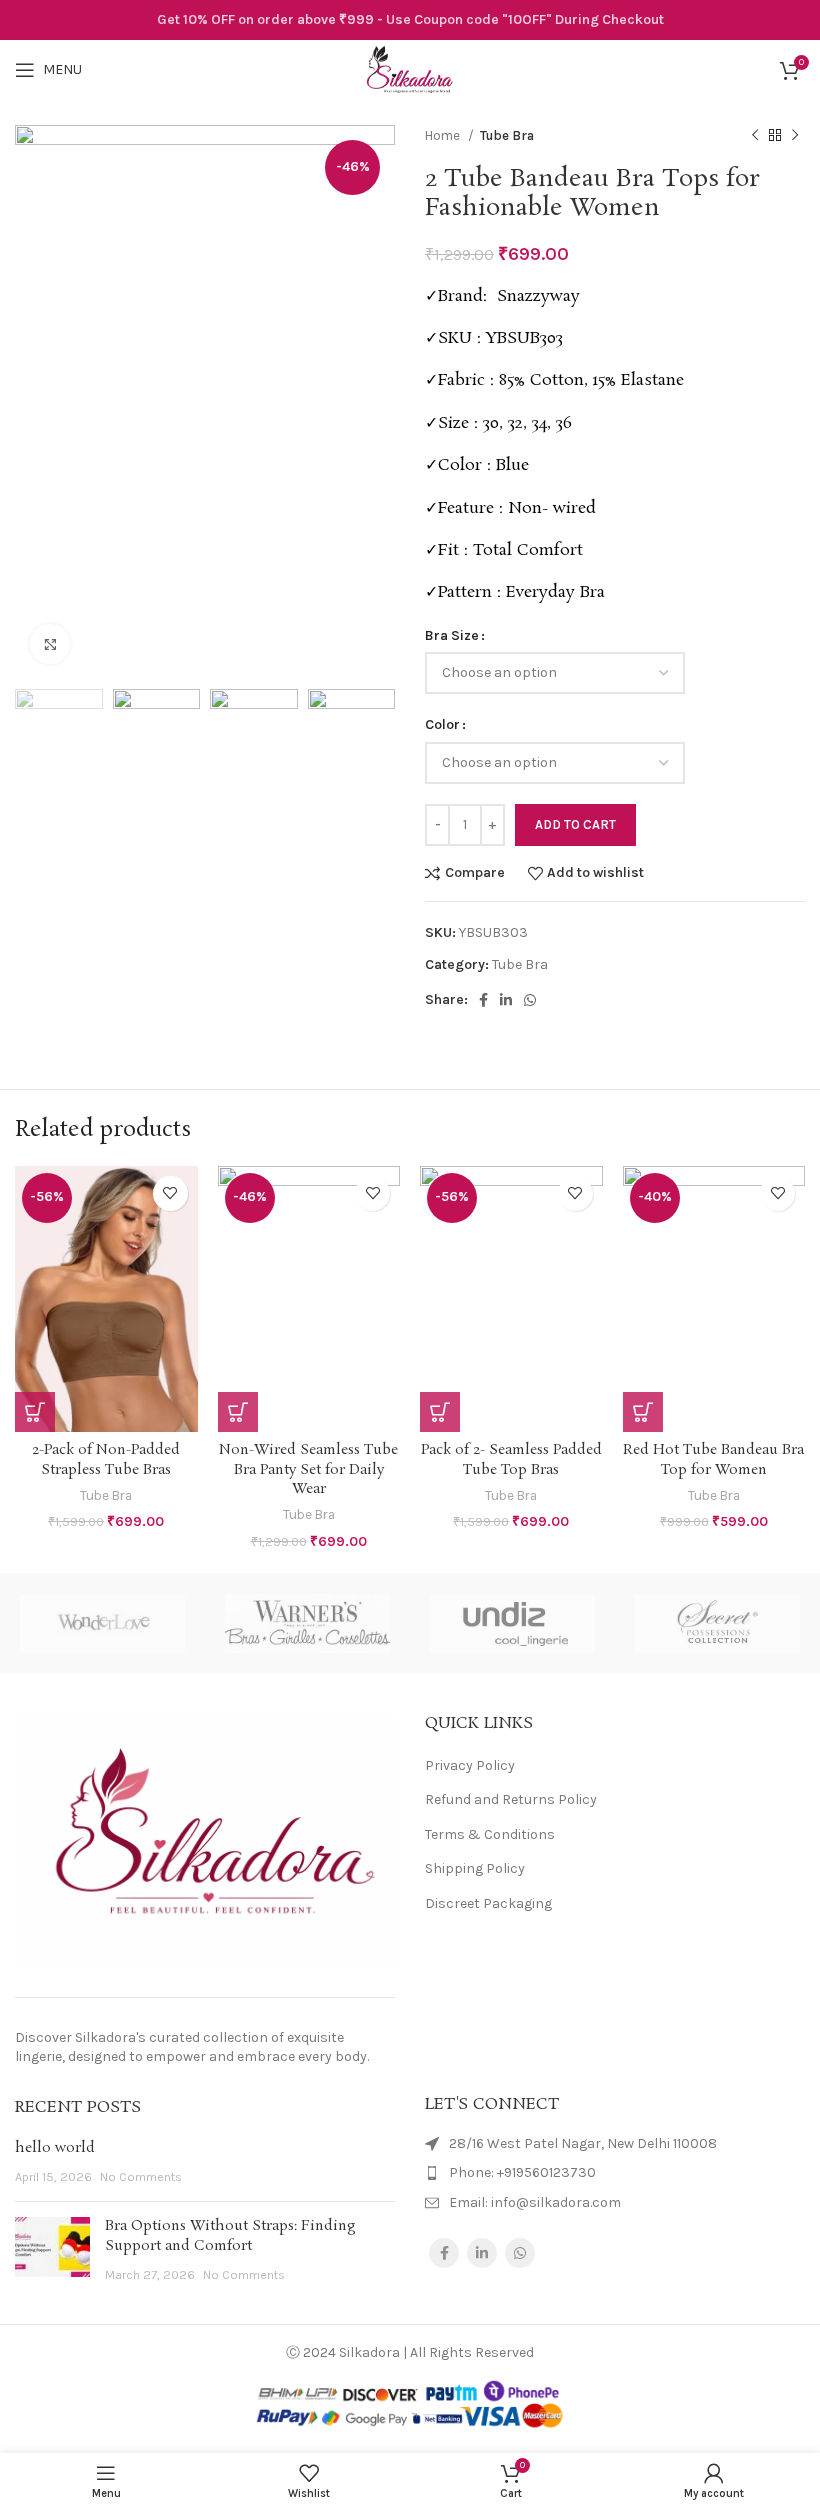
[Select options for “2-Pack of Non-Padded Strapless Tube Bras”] (35, 1412)
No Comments (141, 2176)
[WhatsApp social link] (530, 1000)
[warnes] (307, 1623)
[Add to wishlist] (170, 1193)
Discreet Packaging (488, 1903)
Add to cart (575, 824)
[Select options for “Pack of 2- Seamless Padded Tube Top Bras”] (440, 1412)
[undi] (512, 1623)
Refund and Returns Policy (511, 1799)
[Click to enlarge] (50, 644)
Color (442, 724)
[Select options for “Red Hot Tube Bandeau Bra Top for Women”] (643, 1412)
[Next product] (795, 136)
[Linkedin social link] (506, 1000)
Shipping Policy (475, 1868)
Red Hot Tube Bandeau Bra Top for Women (713, 1460)
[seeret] (717, 1623)
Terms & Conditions (490, 1834)
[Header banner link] (410, 20)
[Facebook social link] (483, 1000)
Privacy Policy (470, 1765)
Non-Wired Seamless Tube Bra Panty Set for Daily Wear (308, 1469)
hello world (55, 2148)
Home (444, 135)
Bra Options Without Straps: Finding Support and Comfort (230, 2236)
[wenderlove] (102, 1623)
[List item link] (615, 2173)
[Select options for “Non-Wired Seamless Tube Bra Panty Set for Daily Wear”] (238, 1412)
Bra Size (452, 635)
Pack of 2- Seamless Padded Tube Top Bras (511, 1460)
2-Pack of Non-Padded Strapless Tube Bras (106, 1460)
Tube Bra (507, 135)
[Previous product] (755, 136)
